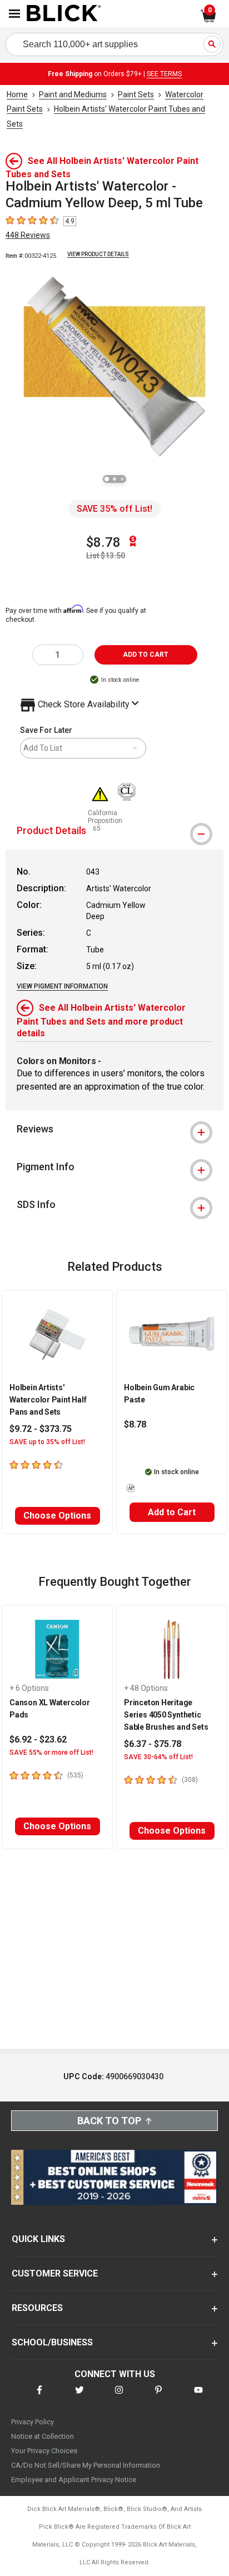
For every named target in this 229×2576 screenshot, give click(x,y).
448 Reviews (28, 235)
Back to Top (109, 2121)
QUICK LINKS (38, 2239)
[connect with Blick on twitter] (79, 2397)
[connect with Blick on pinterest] (158, 2397)
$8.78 (103, 542)
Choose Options (57, 1516)
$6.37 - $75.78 (153, 1744)
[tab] (114, 831)
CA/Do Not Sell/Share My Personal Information (86, 2465)
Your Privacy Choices (44, 2451)
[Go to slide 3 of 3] (122, 479)
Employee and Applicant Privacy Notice (74, 2480)
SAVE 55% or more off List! (51, 1753)
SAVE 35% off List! (114, 509)
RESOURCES (37, 2308)
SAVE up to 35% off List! (47, 1442)
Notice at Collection (43, 2436)
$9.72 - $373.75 (41, 1429)
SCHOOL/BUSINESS (52, 2342)
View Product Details (98, 254)
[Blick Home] (64, 14)
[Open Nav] (14, 14)
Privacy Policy (33, 2422)
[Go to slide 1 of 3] (107, 479)
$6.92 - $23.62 (38, 1739)
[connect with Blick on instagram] (119, 2397)
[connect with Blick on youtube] (198, 2397)
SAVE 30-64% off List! (158, 1757)
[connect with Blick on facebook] (39, 2397)
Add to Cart (172, 1512)
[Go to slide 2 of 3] (114, 479)
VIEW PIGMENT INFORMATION (62, 986)
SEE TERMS (164, 74)
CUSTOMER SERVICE (55, 2273)
